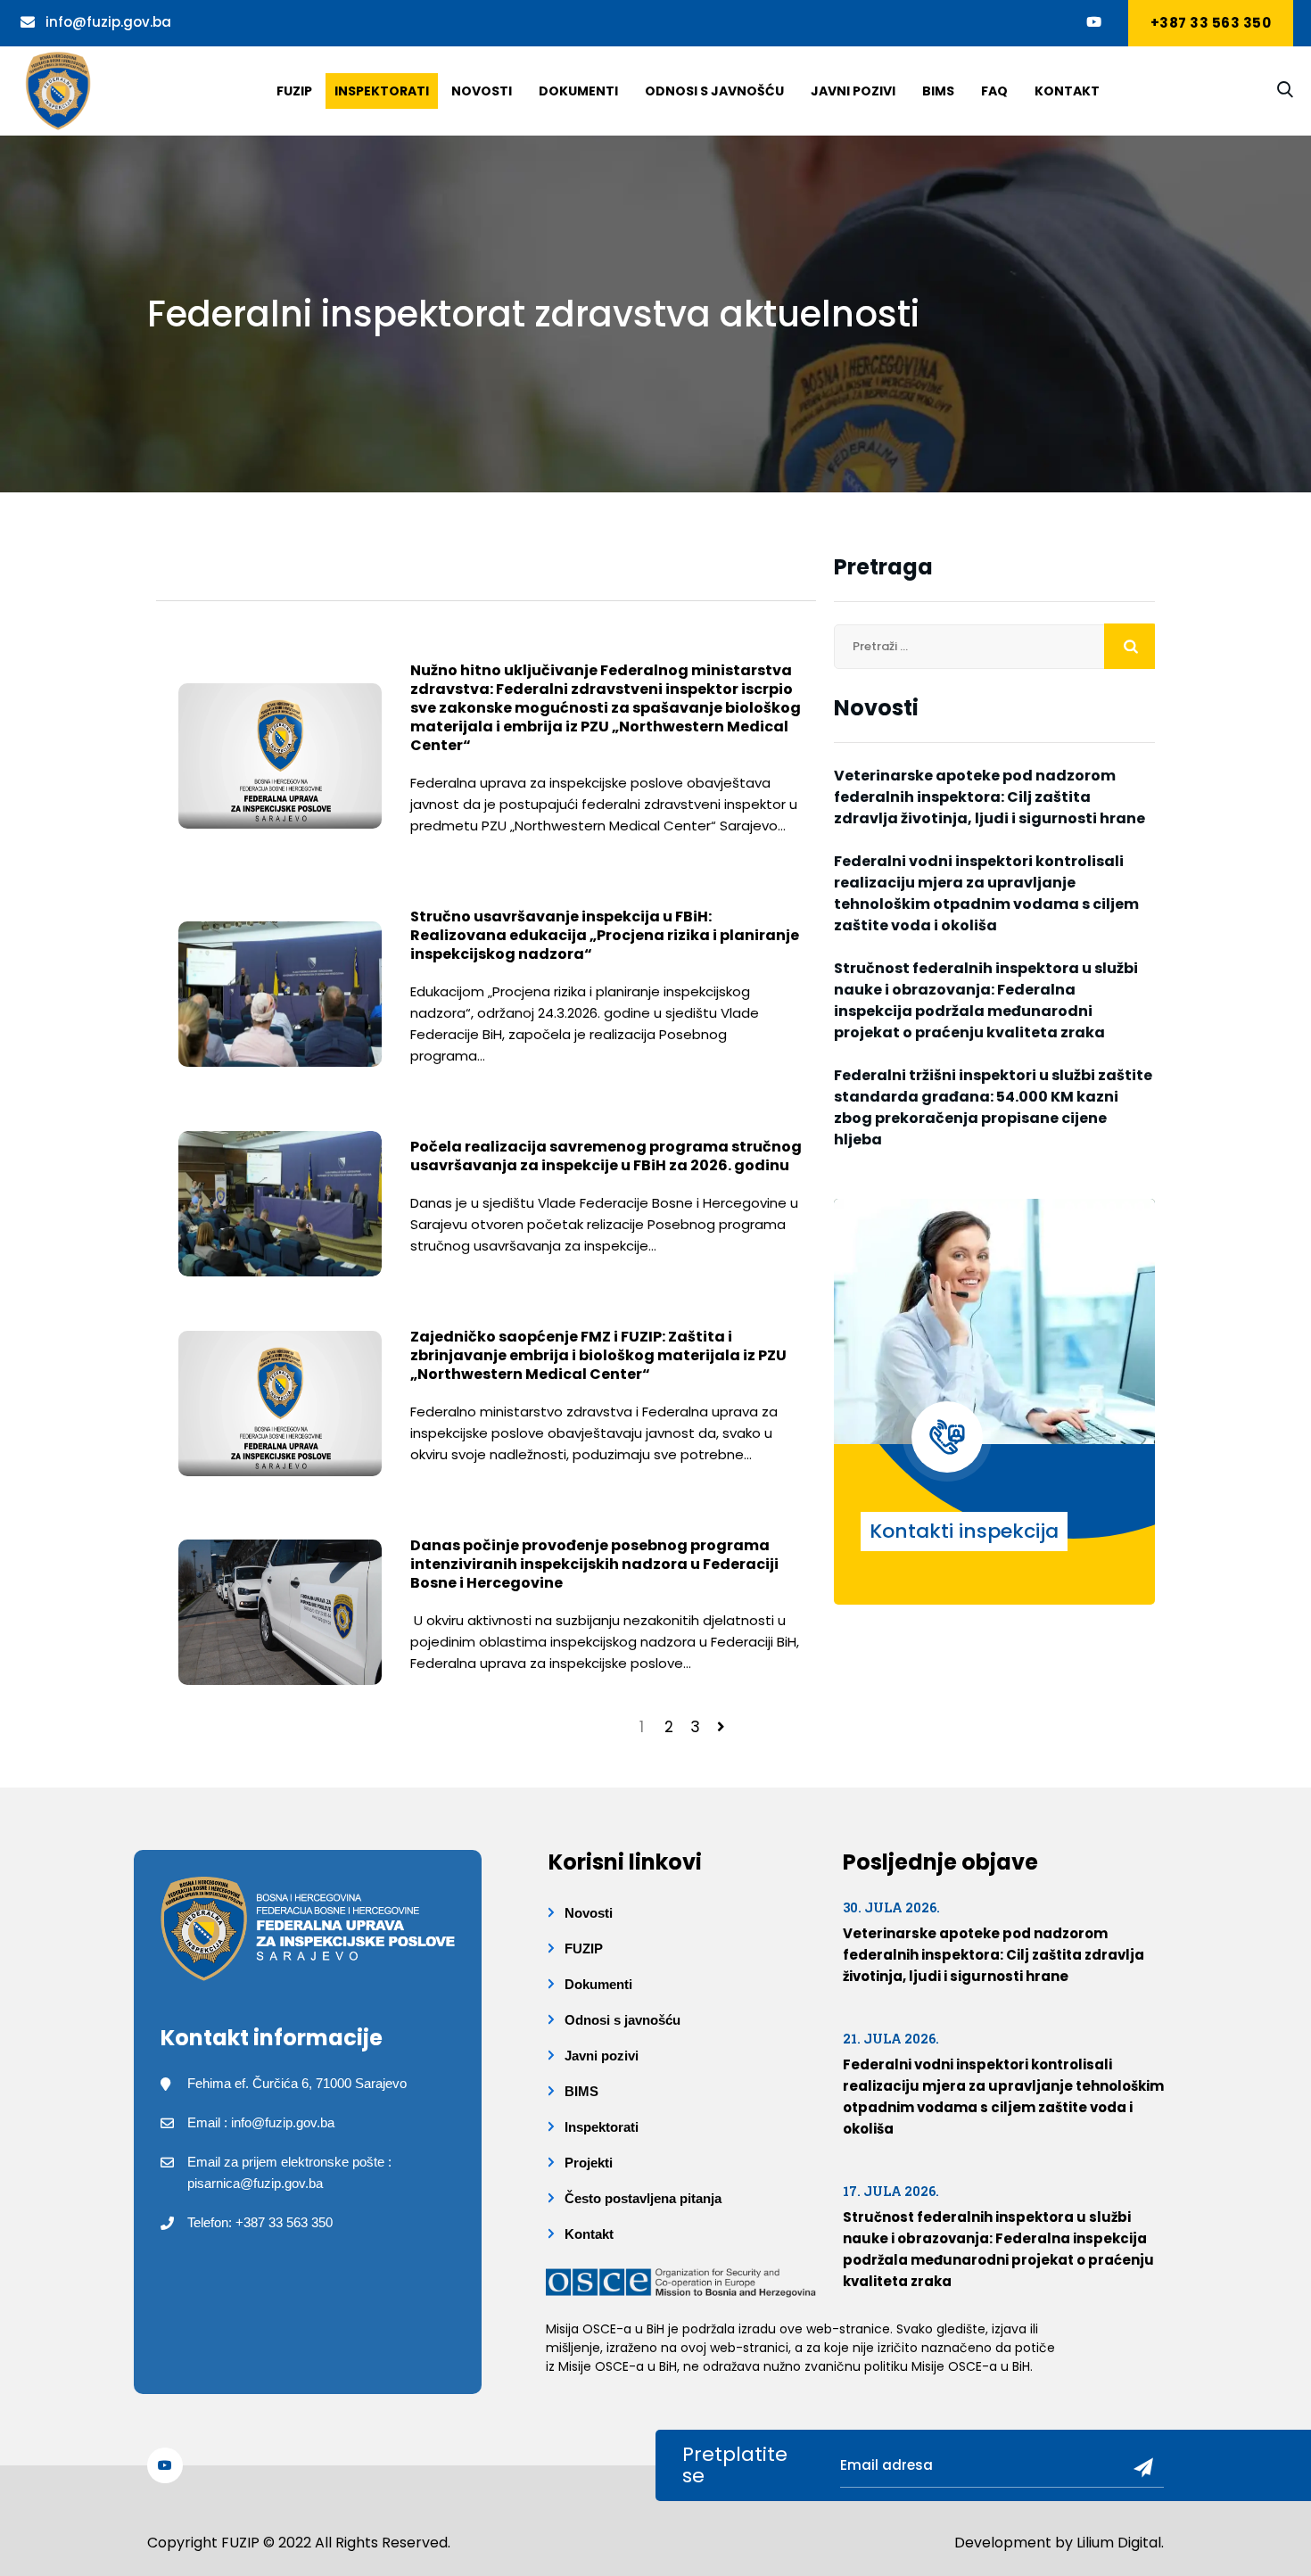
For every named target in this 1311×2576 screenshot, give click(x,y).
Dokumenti (578, 91)
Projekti (589, 2163)
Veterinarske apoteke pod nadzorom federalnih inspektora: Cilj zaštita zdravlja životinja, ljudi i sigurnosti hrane (989, 797)
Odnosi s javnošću (714, 91)
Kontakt (1067, 91)
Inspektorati (382, 91)
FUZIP (584, 1949)
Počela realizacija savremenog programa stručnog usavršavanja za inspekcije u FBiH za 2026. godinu (606, 1156)
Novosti (482, 91)
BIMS (938, 91)
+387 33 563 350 (1211, 23)
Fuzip (294, 91)
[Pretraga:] (994, 647)
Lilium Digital (1119, 2543)
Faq (994, 91)
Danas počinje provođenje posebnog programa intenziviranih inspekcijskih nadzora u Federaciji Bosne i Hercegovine (594, 1564)
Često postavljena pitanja (643, 2198)
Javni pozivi (853, 91)
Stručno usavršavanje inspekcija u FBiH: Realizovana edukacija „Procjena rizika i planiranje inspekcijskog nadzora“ (605, 935)
